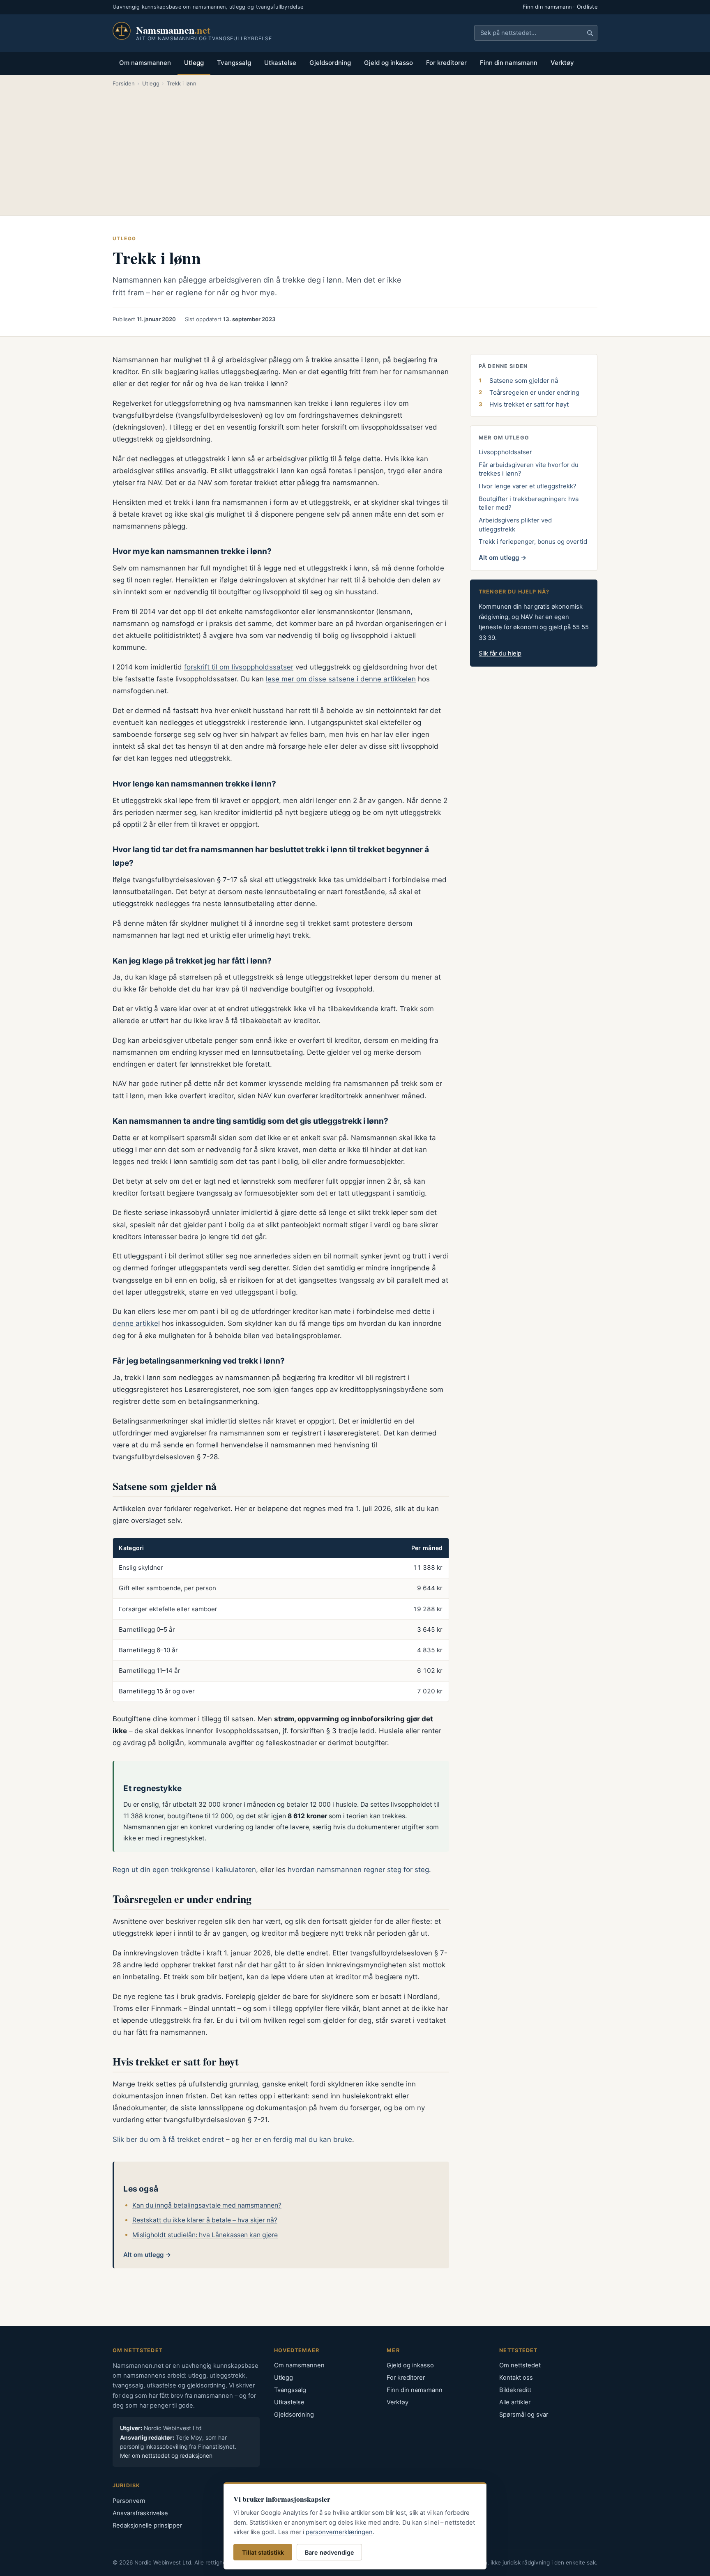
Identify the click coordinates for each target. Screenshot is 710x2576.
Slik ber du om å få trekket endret (168, 2139)
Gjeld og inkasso (388, 63)
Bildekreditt (515, 2390)
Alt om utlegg (143, 2255)
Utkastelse (280, 63)
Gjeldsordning (330, 63)
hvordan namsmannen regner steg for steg (358, 1870)
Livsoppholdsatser (505, 452)
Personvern (129, 2501)
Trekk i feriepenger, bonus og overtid (533, 542)
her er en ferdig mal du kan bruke (297, 2139)
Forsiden (124, 83)
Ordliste (587, 7)
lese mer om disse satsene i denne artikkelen (341, 679)
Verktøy (562, 63)
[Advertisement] (355, 150)
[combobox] (536, 33)
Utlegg (194, 63)
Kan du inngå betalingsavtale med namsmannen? (207, 2205)
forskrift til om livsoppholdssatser (239, 667)
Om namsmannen (145, 63)
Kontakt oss (516, 2378)
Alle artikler (515, 2402)
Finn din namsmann (547, 7)
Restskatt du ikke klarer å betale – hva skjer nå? (205, 2220)
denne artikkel (136, 1323)
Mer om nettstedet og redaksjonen (166, 2456)
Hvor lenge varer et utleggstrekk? (528, 486)
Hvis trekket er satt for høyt (529, 404)
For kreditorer (446, 63)
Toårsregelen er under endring (534, 392)
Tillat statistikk (263, 2552)
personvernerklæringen (339, 2532)
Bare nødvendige (330, 2552)
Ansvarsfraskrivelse (140, 2513)
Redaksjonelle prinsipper (147, 2525)
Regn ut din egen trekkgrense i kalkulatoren (184, 1870)
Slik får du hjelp (500, 653)
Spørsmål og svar (524, 2415)
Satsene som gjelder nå (524, 381)
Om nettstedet (520, 2365)
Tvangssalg (234, 63)
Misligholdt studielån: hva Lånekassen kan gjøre (205, 2235)
